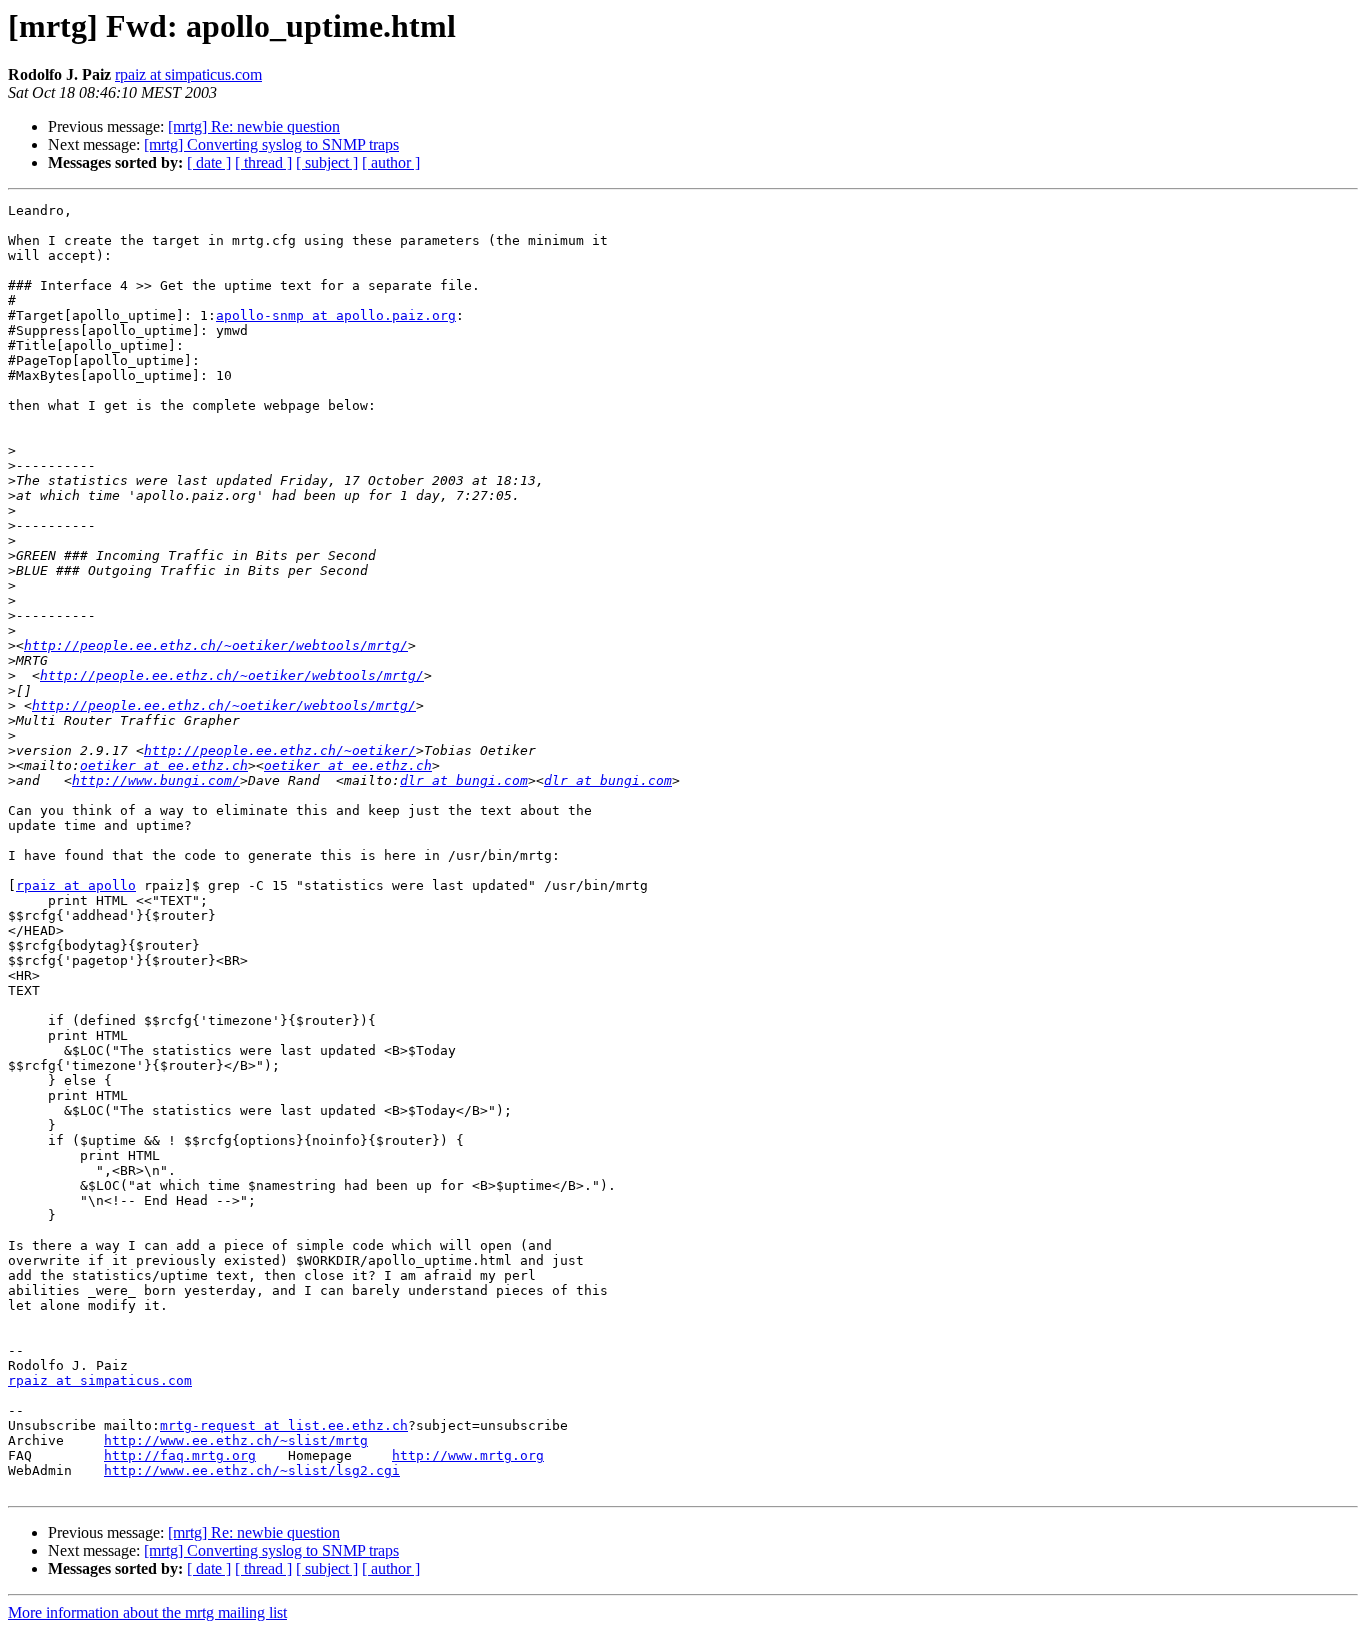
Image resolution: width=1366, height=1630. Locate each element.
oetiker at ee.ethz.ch (164, 765)
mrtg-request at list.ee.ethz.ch (284, 1425)
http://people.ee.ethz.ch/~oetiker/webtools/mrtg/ (216, 645)
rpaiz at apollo (76, 885)
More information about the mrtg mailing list (147, 1612)
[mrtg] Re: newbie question (254, 126)
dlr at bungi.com (464, 780)
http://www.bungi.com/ (156, 780)
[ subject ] (327, 162)
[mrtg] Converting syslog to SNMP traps (271, 144)
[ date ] (209, 162)
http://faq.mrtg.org (180, 1455)
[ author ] (391, 162)
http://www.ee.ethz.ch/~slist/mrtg (236, 1440)
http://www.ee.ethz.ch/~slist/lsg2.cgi (252, 1470)
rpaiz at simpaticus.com (188, 74)
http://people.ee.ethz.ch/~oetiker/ (280, 750)
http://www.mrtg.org (468, 1455)
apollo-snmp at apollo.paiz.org (336, 315)
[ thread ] (263, 162)
